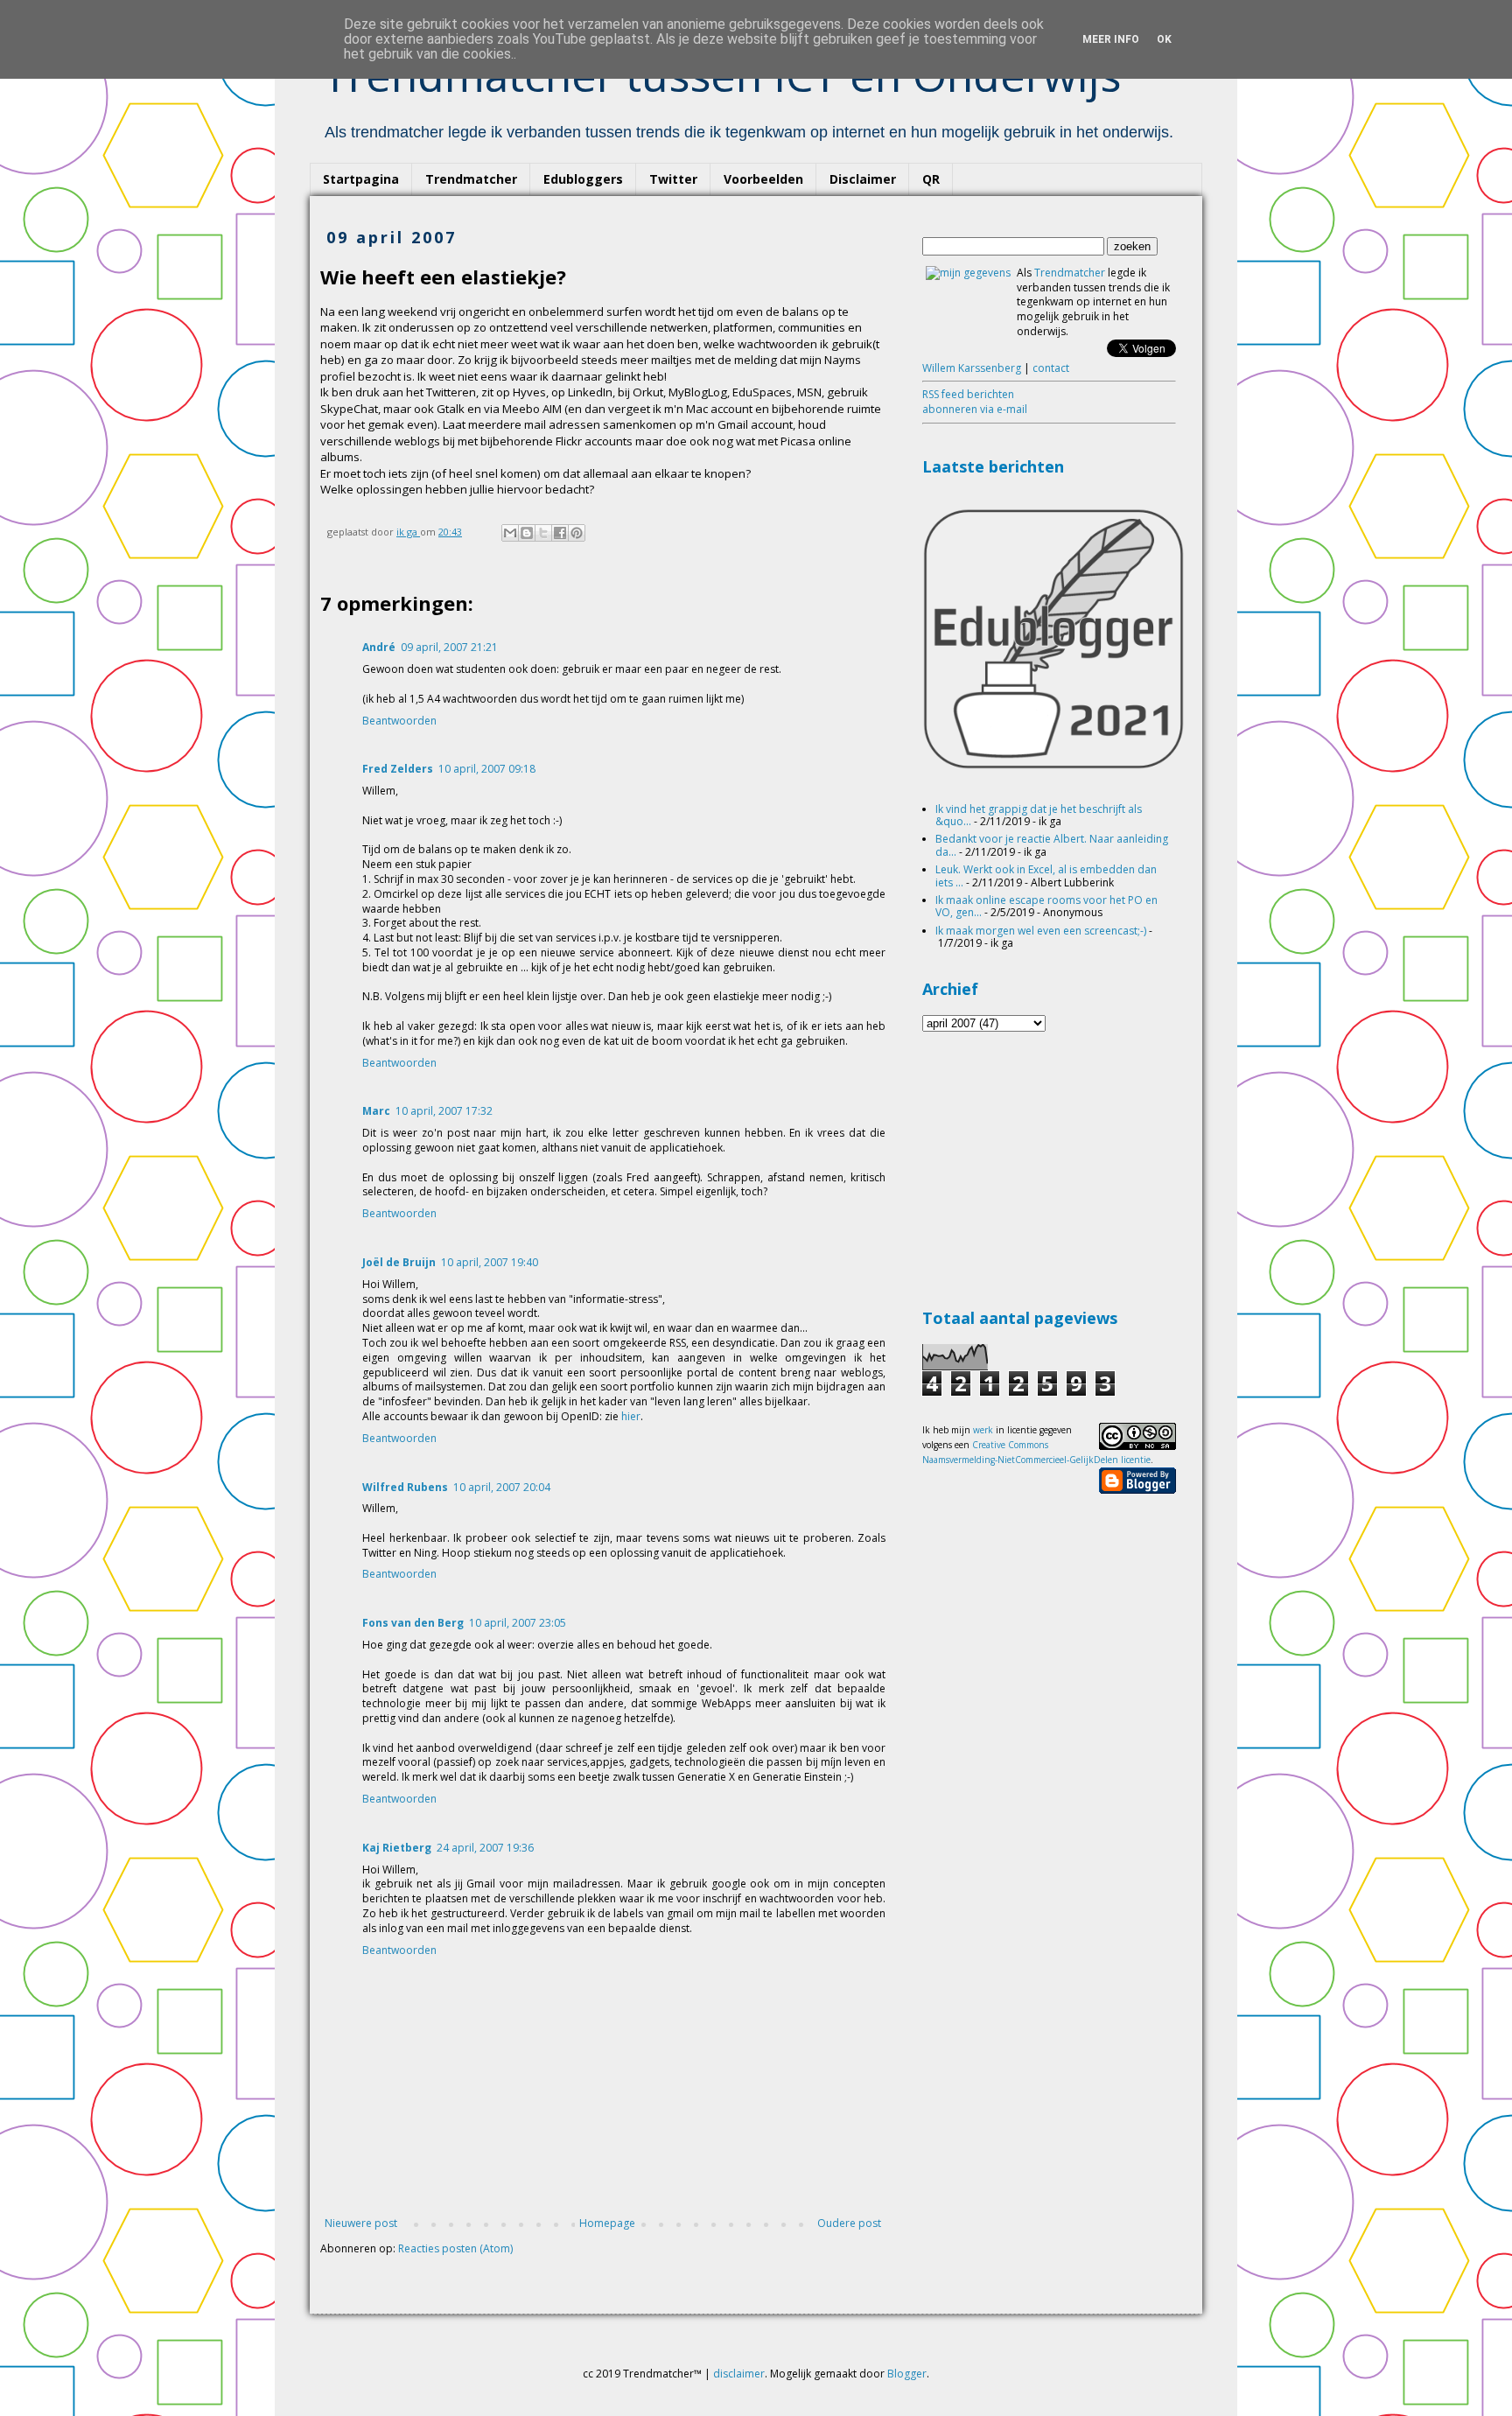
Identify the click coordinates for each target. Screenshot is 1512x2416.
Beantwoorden (399, 721)
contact (1051, 368)
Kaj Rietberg (397, 1848)
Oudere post (849, 2223)
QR (931, 179)
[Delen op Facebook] (560, 533)
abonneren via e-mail (975, 409)
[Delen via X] (543, 533)
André (379, 647)
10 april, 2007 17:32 (444, 1111)
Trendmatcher (471, 179)
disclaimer (739, 2374)
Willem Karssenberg (972, 368)
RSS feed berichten (968, 394)
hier (631, 1416)
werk (983, 1430)
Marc (376, 1111)
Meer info (1111, 39)
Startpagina (361, 179)
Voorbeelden (763, 179)
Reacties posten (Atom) (455, 2248)
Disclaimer (863, 179)
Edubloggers (583, 179)
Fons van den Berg (413, 1623)
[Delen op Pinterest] (577, 533)
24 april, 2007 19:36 (485, 1848)
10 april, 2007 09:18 (487, 769)
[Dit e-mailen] (510, 533)
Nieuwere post (361, 2223)
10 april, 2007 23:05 (518, 1623)
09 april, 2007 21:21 (449, 647)
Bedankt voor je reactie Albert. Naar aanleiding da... (1052, 845)
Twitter (673, 179)
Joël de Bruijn (399, 1262)
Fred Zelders (398, 769)
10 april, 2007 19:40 (490, 1262)
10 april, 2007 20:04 (502, 1487)
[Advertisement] (1053, 1167)
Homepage (607, 2223)
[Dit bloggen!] (527, 533)
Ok (1164, 39)
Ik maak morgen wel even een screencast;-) (1041, 931)
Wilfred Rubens (405, 1487)
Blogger (907, 2374)
